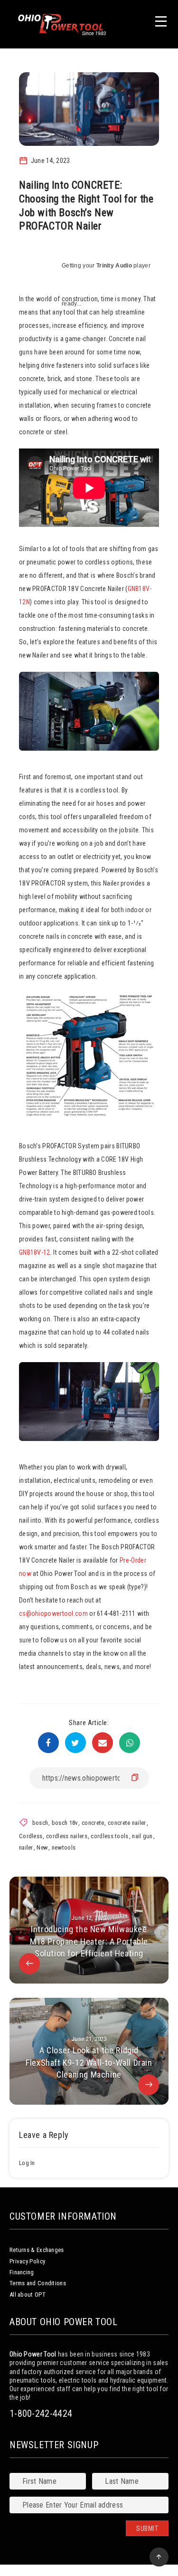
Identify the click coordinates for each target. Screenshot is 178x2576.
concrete (93, 1823)
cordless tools (109, 1836)
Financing (22, 2272)
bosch (40, 1823)
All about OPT (28, 2295)
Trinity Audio (114, 266)
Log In (27, 2163)
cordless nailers (67, 1836)
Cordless (31, 1836)
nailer (26, 1847)
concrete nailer (127, 1823)
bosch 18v (65, 1823)
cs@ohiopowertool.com (53, 1613)
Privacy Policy (27, 2261)
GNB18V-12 (35, 1252)
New (42, 1847)
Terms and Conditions (38, 2283)
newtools (64, 1847)
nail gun (142, 1836)
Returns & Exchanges (37, 2250)
